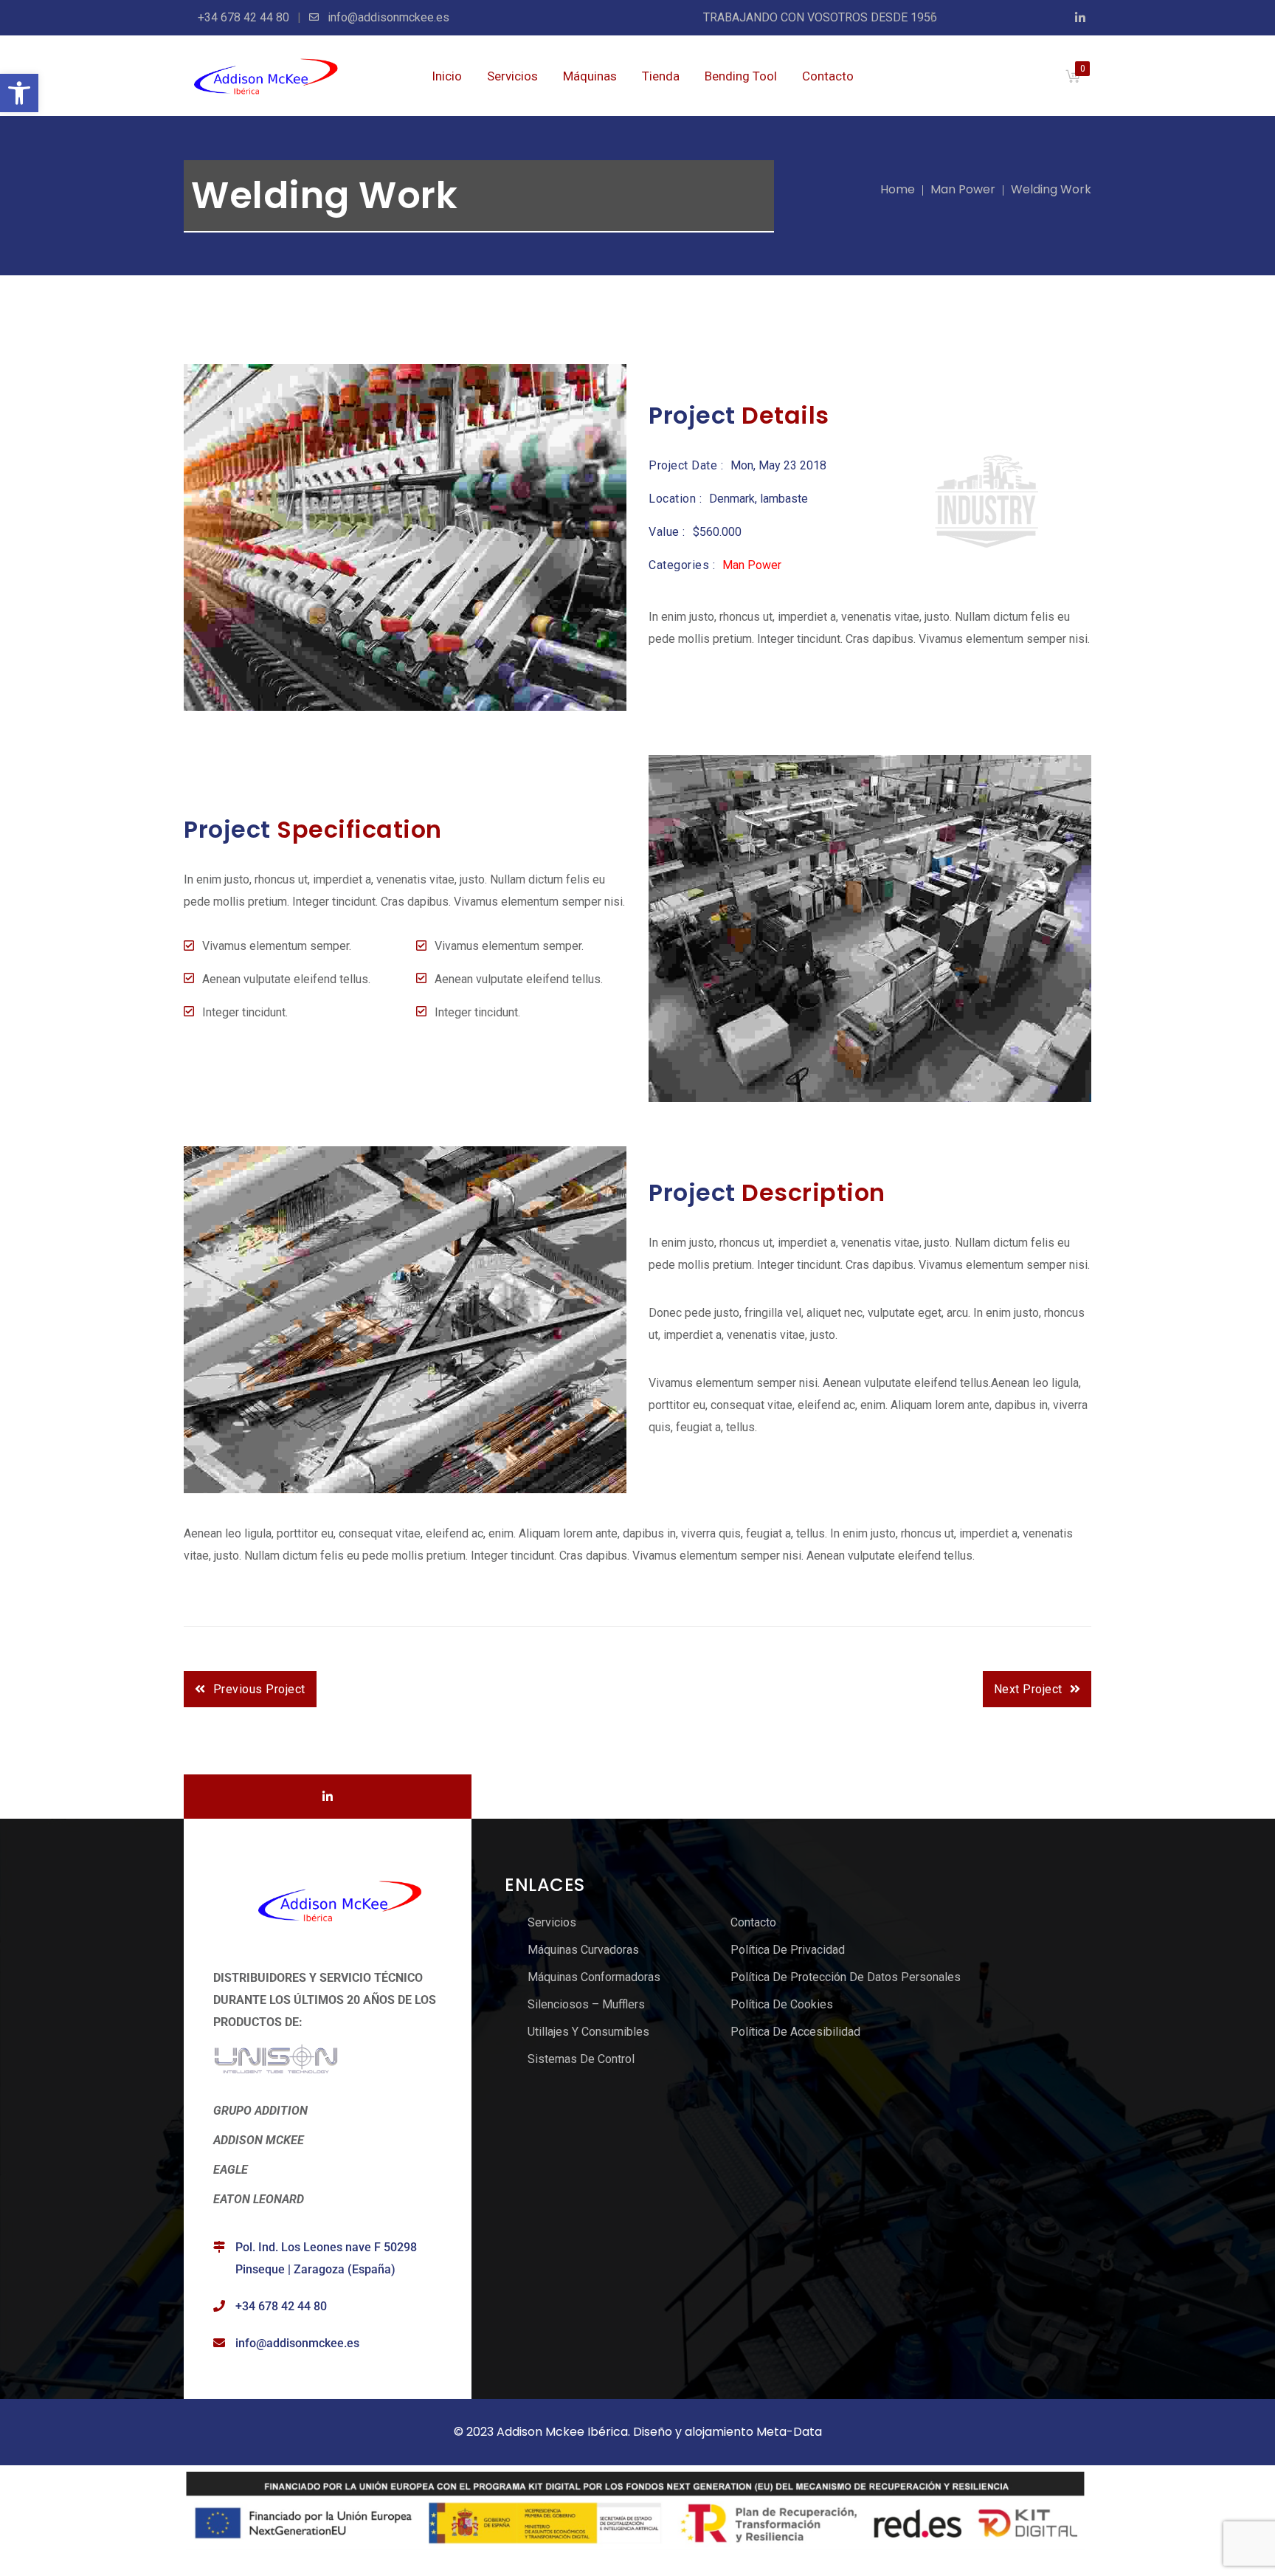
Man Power (963, 189)
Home (898, 189)
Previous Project (259, 1689)
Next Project (1028, 1689)
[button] (19, 93)
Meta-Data (789, 2432)
